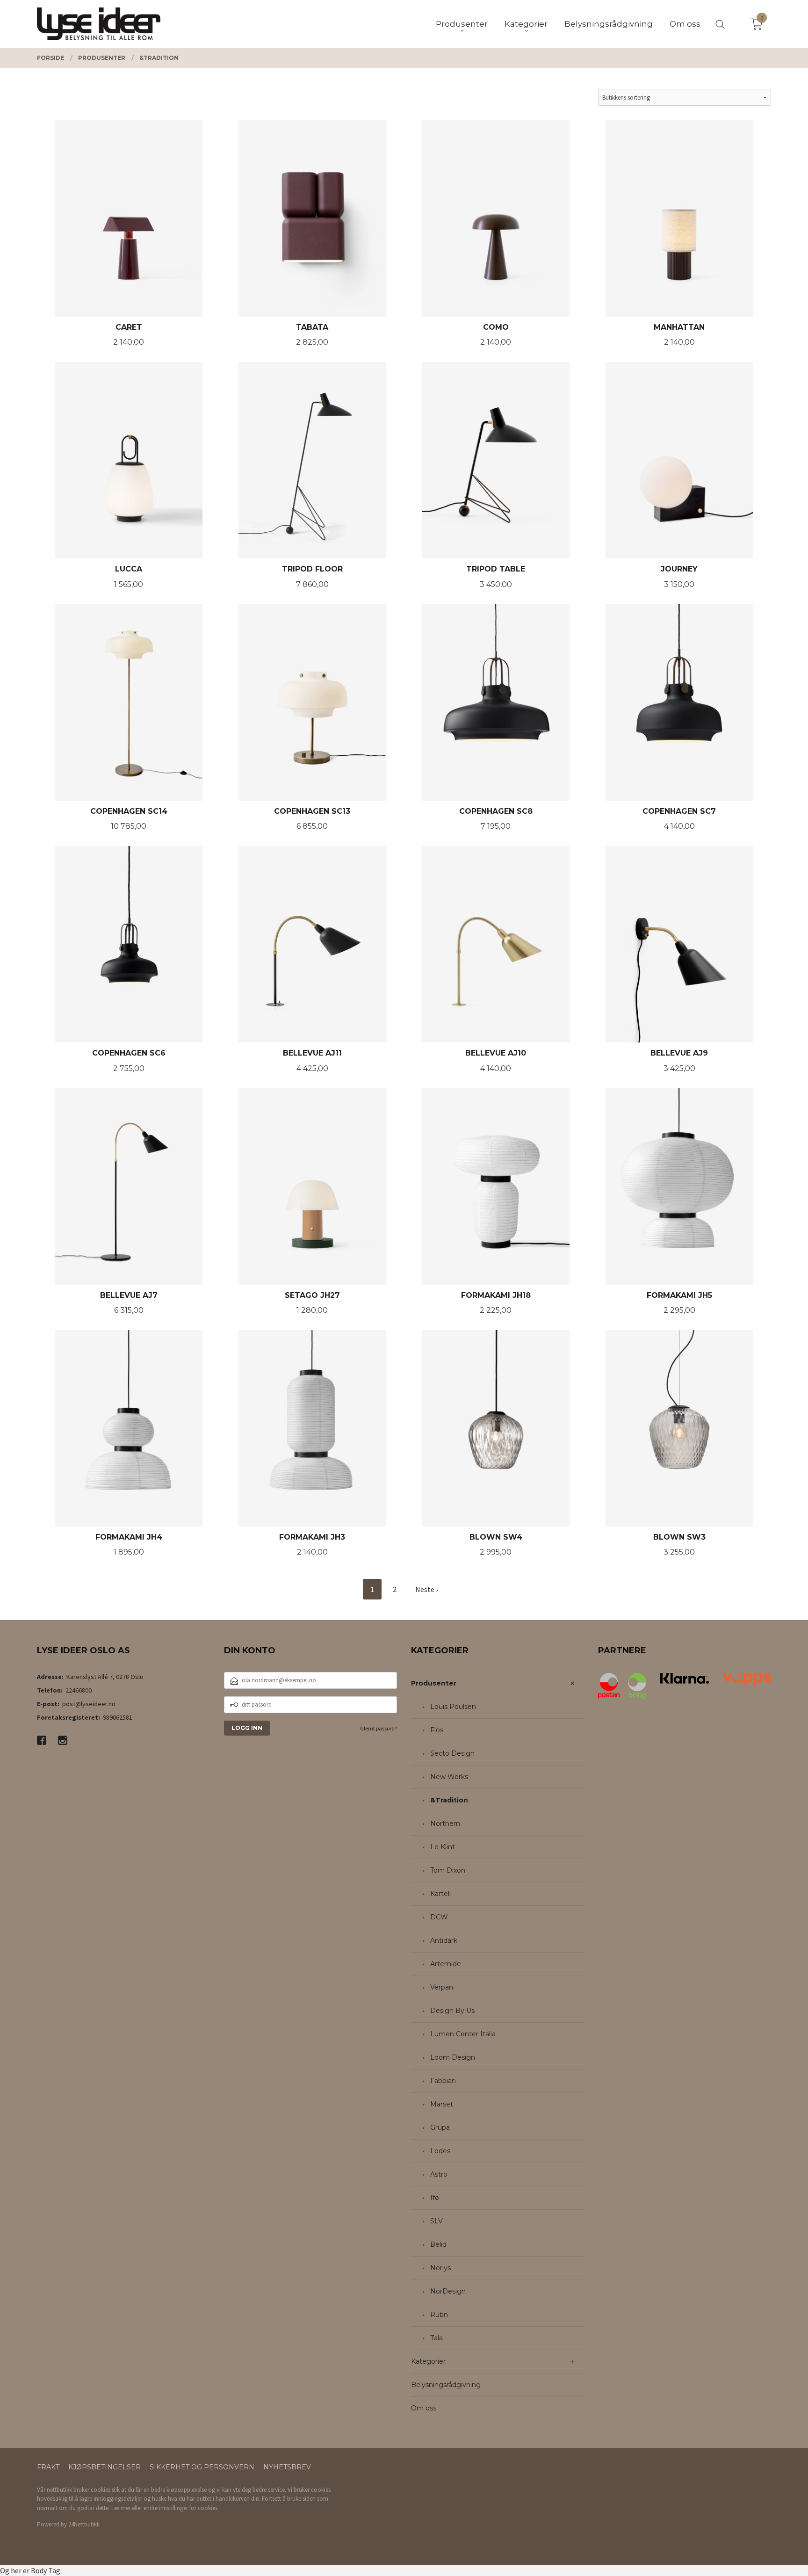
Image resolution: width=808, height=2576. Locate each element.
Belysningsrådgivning (446, 2385)
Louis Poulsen (453, 1707)
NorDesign (448, 2291)
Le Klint (443, 1847)
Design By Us (452, 2011)
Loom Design (453, 2057)
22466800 (79, 1690)
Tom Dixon (448, 1870)
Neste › (426, 1589)
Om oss (424, 2408)
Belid (438, 2244)
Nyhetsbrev (287, 2467)
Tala (436, 2338)
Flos (437, 1730)
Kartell (440, 1894)
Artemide (446, 1964)
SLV (436, 2221)
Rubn (439, 2315)
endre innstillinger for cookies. (181, 2508)
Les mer (121, 2508)
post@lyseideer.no (89, 1704)
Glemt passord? (379, 1728)
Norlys (440, 2268)
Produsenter (434, 1683)
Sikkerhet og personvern (202, 2467)
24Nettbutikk (84, 2524)
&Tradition (449, 1800)
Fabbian (443, 2081)
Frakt (48, 2467)
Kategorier (428, 2361)
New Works (449, 1777)
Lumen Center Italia (463, 2034)
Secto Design (452, 1753)
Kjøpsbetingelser (105, 2467)
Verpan (442, 1987)
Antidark (444, 1940)
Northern (445, 1823)
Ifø (435, 2198)
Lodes (440, 2151)
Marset (442, 2104)
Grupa (440, 2127)
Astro (439, 2174)
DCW (439, 1917)
